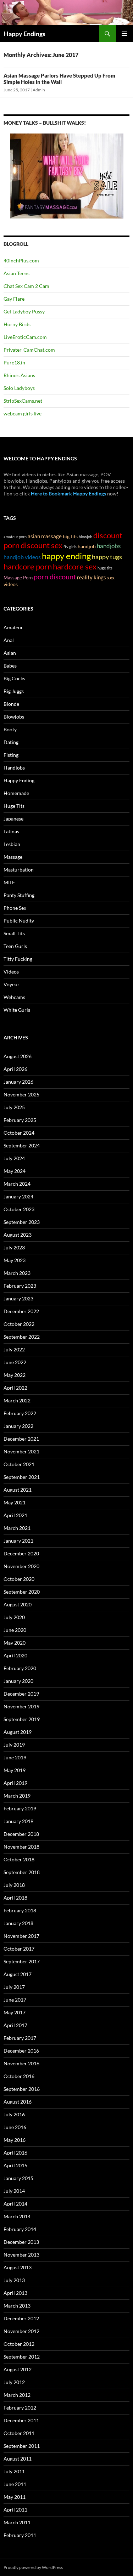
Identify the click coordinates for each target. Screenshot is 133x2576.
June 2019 (15, 1757)
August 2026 (18, 1056)
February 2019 (20, 1808)
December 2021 (21, 1439)
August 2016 (18, 2102)
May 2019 (15, 1770)
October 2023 (19, 1209)
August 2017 (18, 1974)
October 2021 (19, 1464)
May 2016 (15, 2140)
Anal (9, 640)
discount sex (41, 545)
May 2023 (15, 1260)
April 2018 (15, 1898)
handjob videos (22, 557)
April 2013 (15, 2293)
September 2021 (22, 1477)
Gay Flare (14, 299)
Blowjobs (14, 717)
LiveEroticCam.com (25, 337)
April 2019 (15, 1783)
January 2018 (18, 1923)
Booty (10, 729)
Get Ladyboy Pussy (24, 311)
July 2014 (14, 2191)
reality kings (92, 577)
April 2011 (15, 2510)
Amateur (13, 627)
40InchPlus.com (21, 260)
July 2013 (14, 2280)
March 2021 (17, 1528)
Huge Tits (14, 806)
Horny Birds (17, 324)
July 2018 (14, 1885)
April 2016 (15, 2153)
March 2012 (17, 2395)
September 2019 (22, 1719)
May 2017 (15, 2012)
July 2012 (14, 2382)
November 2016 (21, 2063)
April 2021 (15, 1515)
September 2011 (22, 2446)
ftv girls (70, 547)
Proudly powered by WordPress (33, 2567)
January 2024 (18, 1196)
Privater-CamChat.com (29, 350)
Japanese (13, 819)
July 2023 (14, 1247)
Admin (39, 90)
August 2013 (18, 2267)
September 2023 (22, 1222)
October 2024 (19, 1133)
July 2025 (14, 1107)
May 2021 (15, 1502)
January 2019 (18, 1821)
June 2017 (15, 2000)
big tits (70, 536)
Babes (10, 666)
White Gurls (17, 1010)
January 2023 (18, 1298)
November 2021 (21, 1451)
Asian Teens (16, 273)
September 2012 (22, 2357)
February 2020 (20, 1668)
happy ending (66, 556)
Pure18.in (14, 362)
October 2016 (19, 2076)
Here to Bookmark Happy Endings (68, 493)
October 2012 (19, 2344)
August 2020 (18, 1604)
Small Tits (14, 933)
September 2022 (22, 1337)
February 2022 (20, 1413)
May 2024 (15, 1171)
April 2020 (15, 1655)
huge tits (105, 568)
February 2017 (20, 2038)
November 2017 (21, 1936)
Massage (13, 857)
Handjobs (14, 768)
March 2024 (17, 1184)
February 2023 (20, 1286)
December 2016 (21, 2051)
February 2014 (20, 2229)
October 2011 (19, 2433)
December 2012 (21, 2318)
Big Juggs (14, 691)
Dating (11, 742)
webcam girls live (23, 413)
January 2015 (18, 2178)
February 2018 (20, 1910)
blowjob (85, 537)
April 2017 (15, 2025)
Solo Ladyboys (19, 388)
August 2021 (18, 1490)
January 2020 (18, 1681)
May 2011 (15, 2497)
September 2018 (22, 1872)
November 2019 (21, 1706)
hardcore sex (75, 567)
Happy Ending (19, 780)
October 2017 (19, 1949)
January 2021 (18, 1541)
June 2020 (15, 1630)
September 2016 (22, 2089)
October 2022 (19, 1324)
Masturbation (19, 870)
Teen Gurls (15, 946)
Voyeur (12, 984)
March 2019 (17, 1796)
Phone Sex (15, 908)
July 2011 (14, 2471)
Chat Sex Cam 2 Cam (26, 286)
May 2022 (15, 1375)
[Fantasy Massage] (67, 175)
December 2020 (21, 1553)
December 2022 (21, 1311)
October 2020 (19, 1579)
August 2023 (18, 1235)
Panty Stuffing (19, 895)
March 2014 (17, 2216)
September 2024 (22, 1145)
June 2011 (15, 2484)
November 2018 (21, 1847)
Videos (11, 972)
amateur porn (15, 537)
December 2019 (21, 1694)
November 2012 (21, 2331)
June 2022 (15, 1362)
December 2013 (21, 2242)
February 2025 (20, 1120)
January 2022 (18, 1426)
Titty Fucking (18, 959)
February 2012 (20, 2408)
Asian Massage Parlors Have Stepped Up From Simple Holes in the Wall (59, 79)
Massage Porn (18, 578)
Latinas (11, 831)
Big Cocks (14, 678)
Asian (10, 653)
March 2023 (17, 1273)
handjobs (109, 546)
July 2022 (14, 1349)
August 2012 (18, 2369)
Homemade (16, 793)
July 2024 (14, 1158)
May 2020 (15, 1643)
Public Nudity (19, 921)
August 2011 (18, 2459)
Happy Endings (24, 34)
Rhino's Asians (19, 375)
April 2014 (15, 2204)
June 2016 (15, 2127)
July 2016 (14, 2114)
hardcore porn (28, 566)
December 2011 (21, 2420)
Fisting (11, 755)
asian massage (45, 536)
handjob (87, 546)
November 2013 (21, 2255)
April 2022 (15, 1388)
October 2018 (19, 1859)
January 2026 (18, 1082)
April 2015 (15, 2165)
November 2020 (21, 1566)
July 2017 (14, 1987)
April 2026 (15, 1069)
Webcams (14, 997)
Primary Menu (124, 34)
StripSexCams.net (23, 401)
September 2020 (22, 1592)
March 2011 (17, 2522)
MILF (9, 882)
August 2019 (18, 1732)
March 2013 (17, 2306)
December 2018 (21, 1834)
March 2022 (17, 1400)
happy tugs (107, 557)
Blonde (11, 704)
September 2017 (22, 1961)
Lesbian (12, 844)
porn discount (55, 577)
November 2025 (21, 1094)
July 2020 (14, 1617)
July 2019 (14, 1745)
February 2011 (20, 2535)
